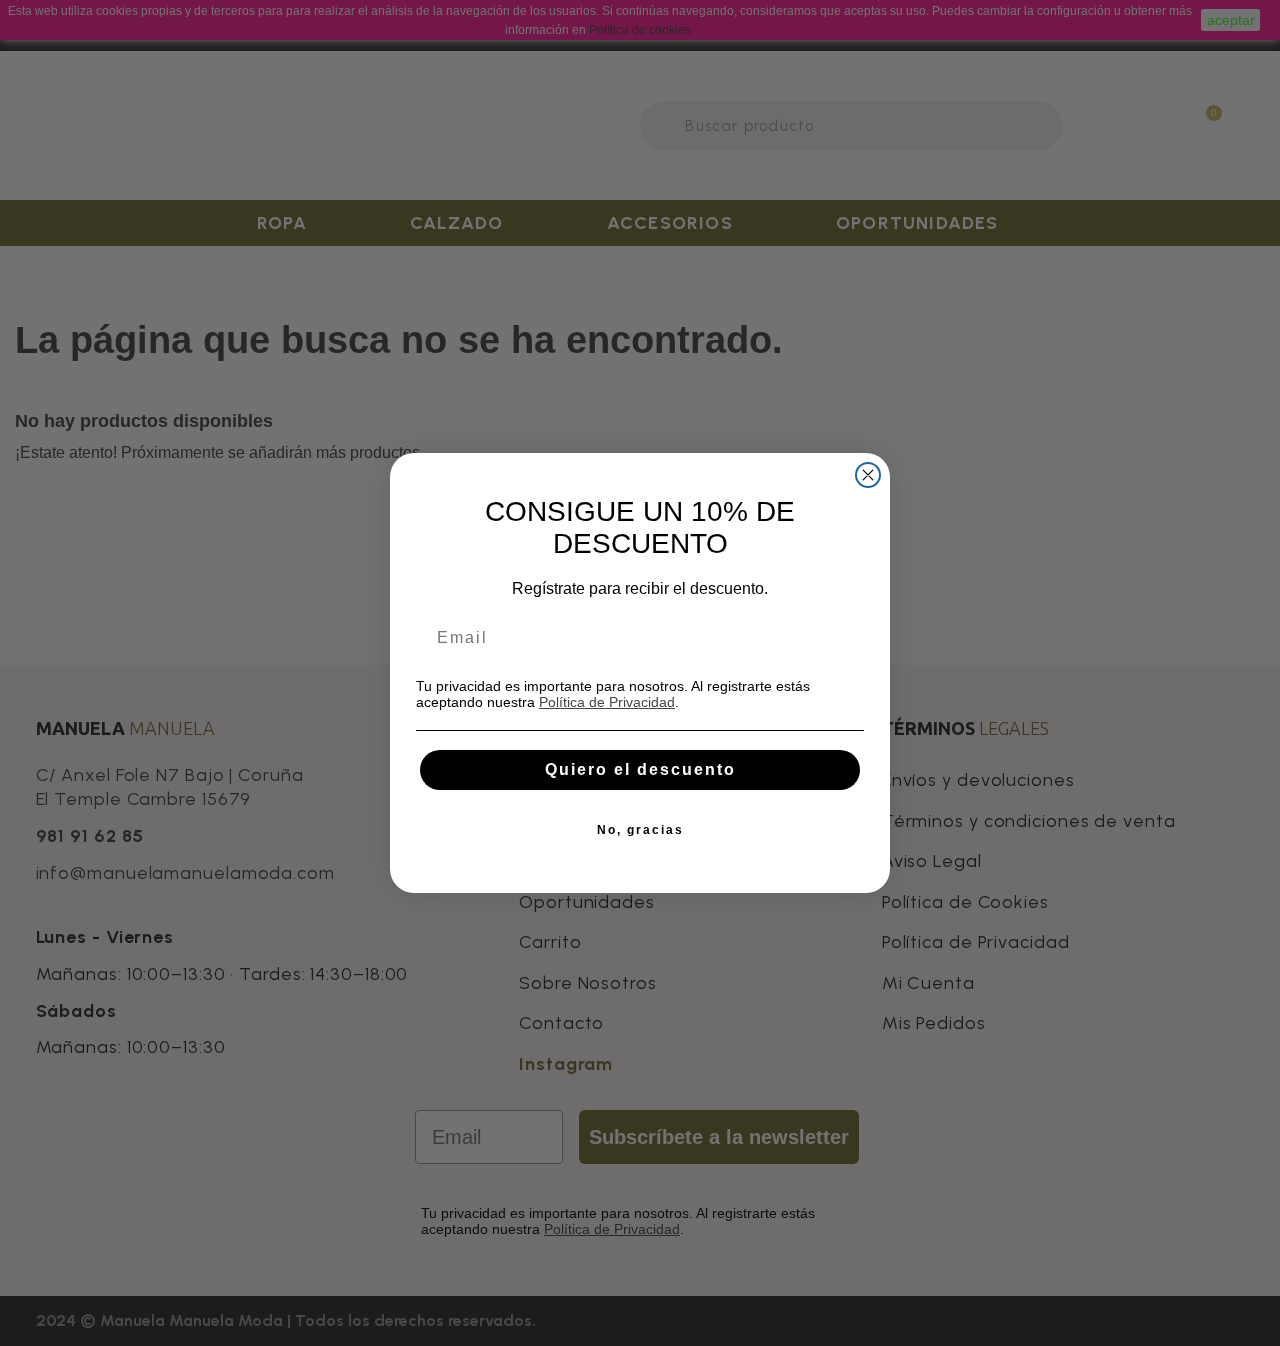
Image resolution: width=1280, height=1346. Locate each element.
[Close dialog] (868, 475)
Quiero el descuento (640, 769)
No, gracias (640, 830)
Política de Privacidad (607, 702)
